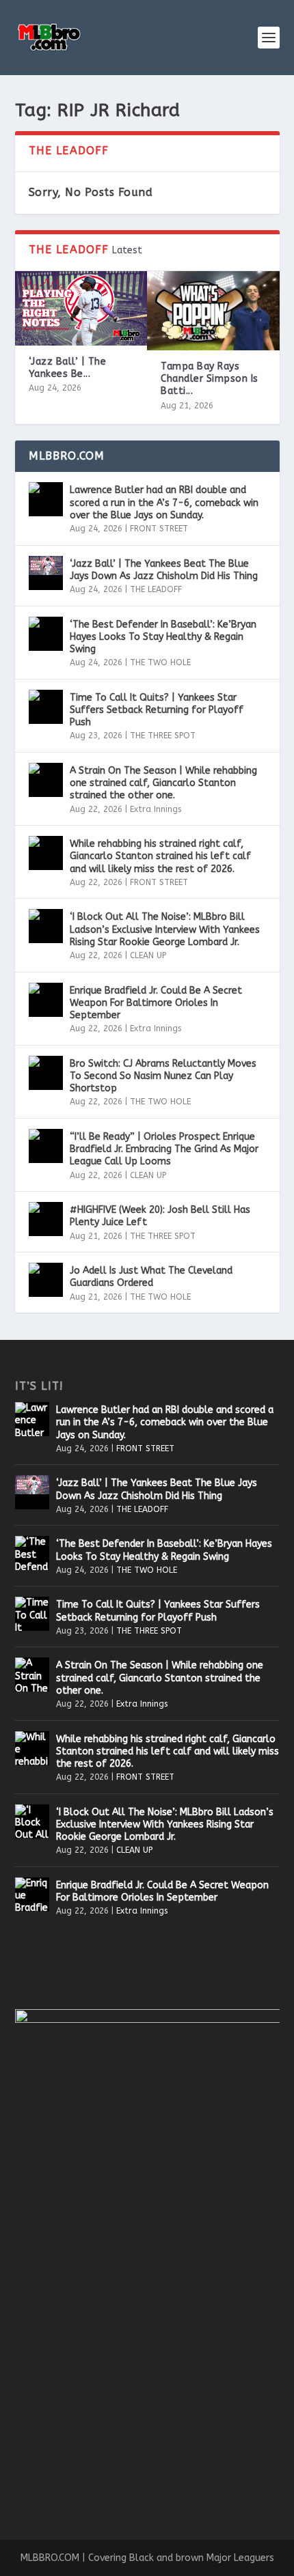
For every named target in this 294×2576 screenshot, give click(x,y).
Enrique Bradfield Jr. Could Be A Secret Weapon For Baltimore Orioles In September (156, 1003)
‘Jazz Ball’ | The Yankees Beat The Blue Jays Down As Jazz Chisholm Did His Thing (164, 570)
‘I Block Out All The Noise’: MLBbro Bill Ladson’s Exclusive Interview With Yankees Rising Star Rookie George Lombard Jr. (165, 929)
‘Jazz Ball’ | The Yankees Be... (68, 368)
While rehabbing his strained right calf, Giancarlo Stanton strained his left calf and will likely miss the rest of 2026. (160, 856)
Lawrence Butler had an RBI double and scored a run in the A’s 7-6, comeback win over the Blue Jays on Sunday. (164, 502)
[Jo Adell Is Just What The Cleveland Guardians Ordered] (46, 1280)
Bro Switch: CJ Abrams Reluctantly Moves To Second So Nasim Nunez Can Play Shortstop (163, 1076)
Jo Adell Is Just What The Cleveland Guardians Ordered (151, 1277)
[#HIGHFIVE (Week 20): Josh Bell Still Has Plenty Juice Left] (46, 1219)
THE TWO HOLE (160, 662)
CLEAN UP (148, 955)
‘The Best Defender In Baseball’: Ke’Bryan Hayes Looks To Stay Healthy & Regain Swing (163, 637)
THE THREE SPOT (163, 736)
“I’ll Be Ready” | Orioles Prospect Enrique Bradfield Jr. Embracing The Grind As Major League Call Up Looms (164, 1149)
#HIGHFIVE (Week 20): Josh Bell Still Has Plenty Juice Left (160, 1216)
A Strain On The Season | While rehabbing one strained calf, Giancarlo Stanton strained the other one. (163, 783)
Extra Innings (156, 809)
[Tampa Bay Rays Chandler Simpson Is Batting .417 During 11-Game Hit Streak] (213, 311)
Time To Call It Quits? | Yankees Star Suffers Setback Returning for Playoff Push (157, 710)
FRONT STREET (159, 529)
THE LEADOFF (156, 589)
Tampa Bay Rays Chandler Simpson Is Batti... (210, 379)
